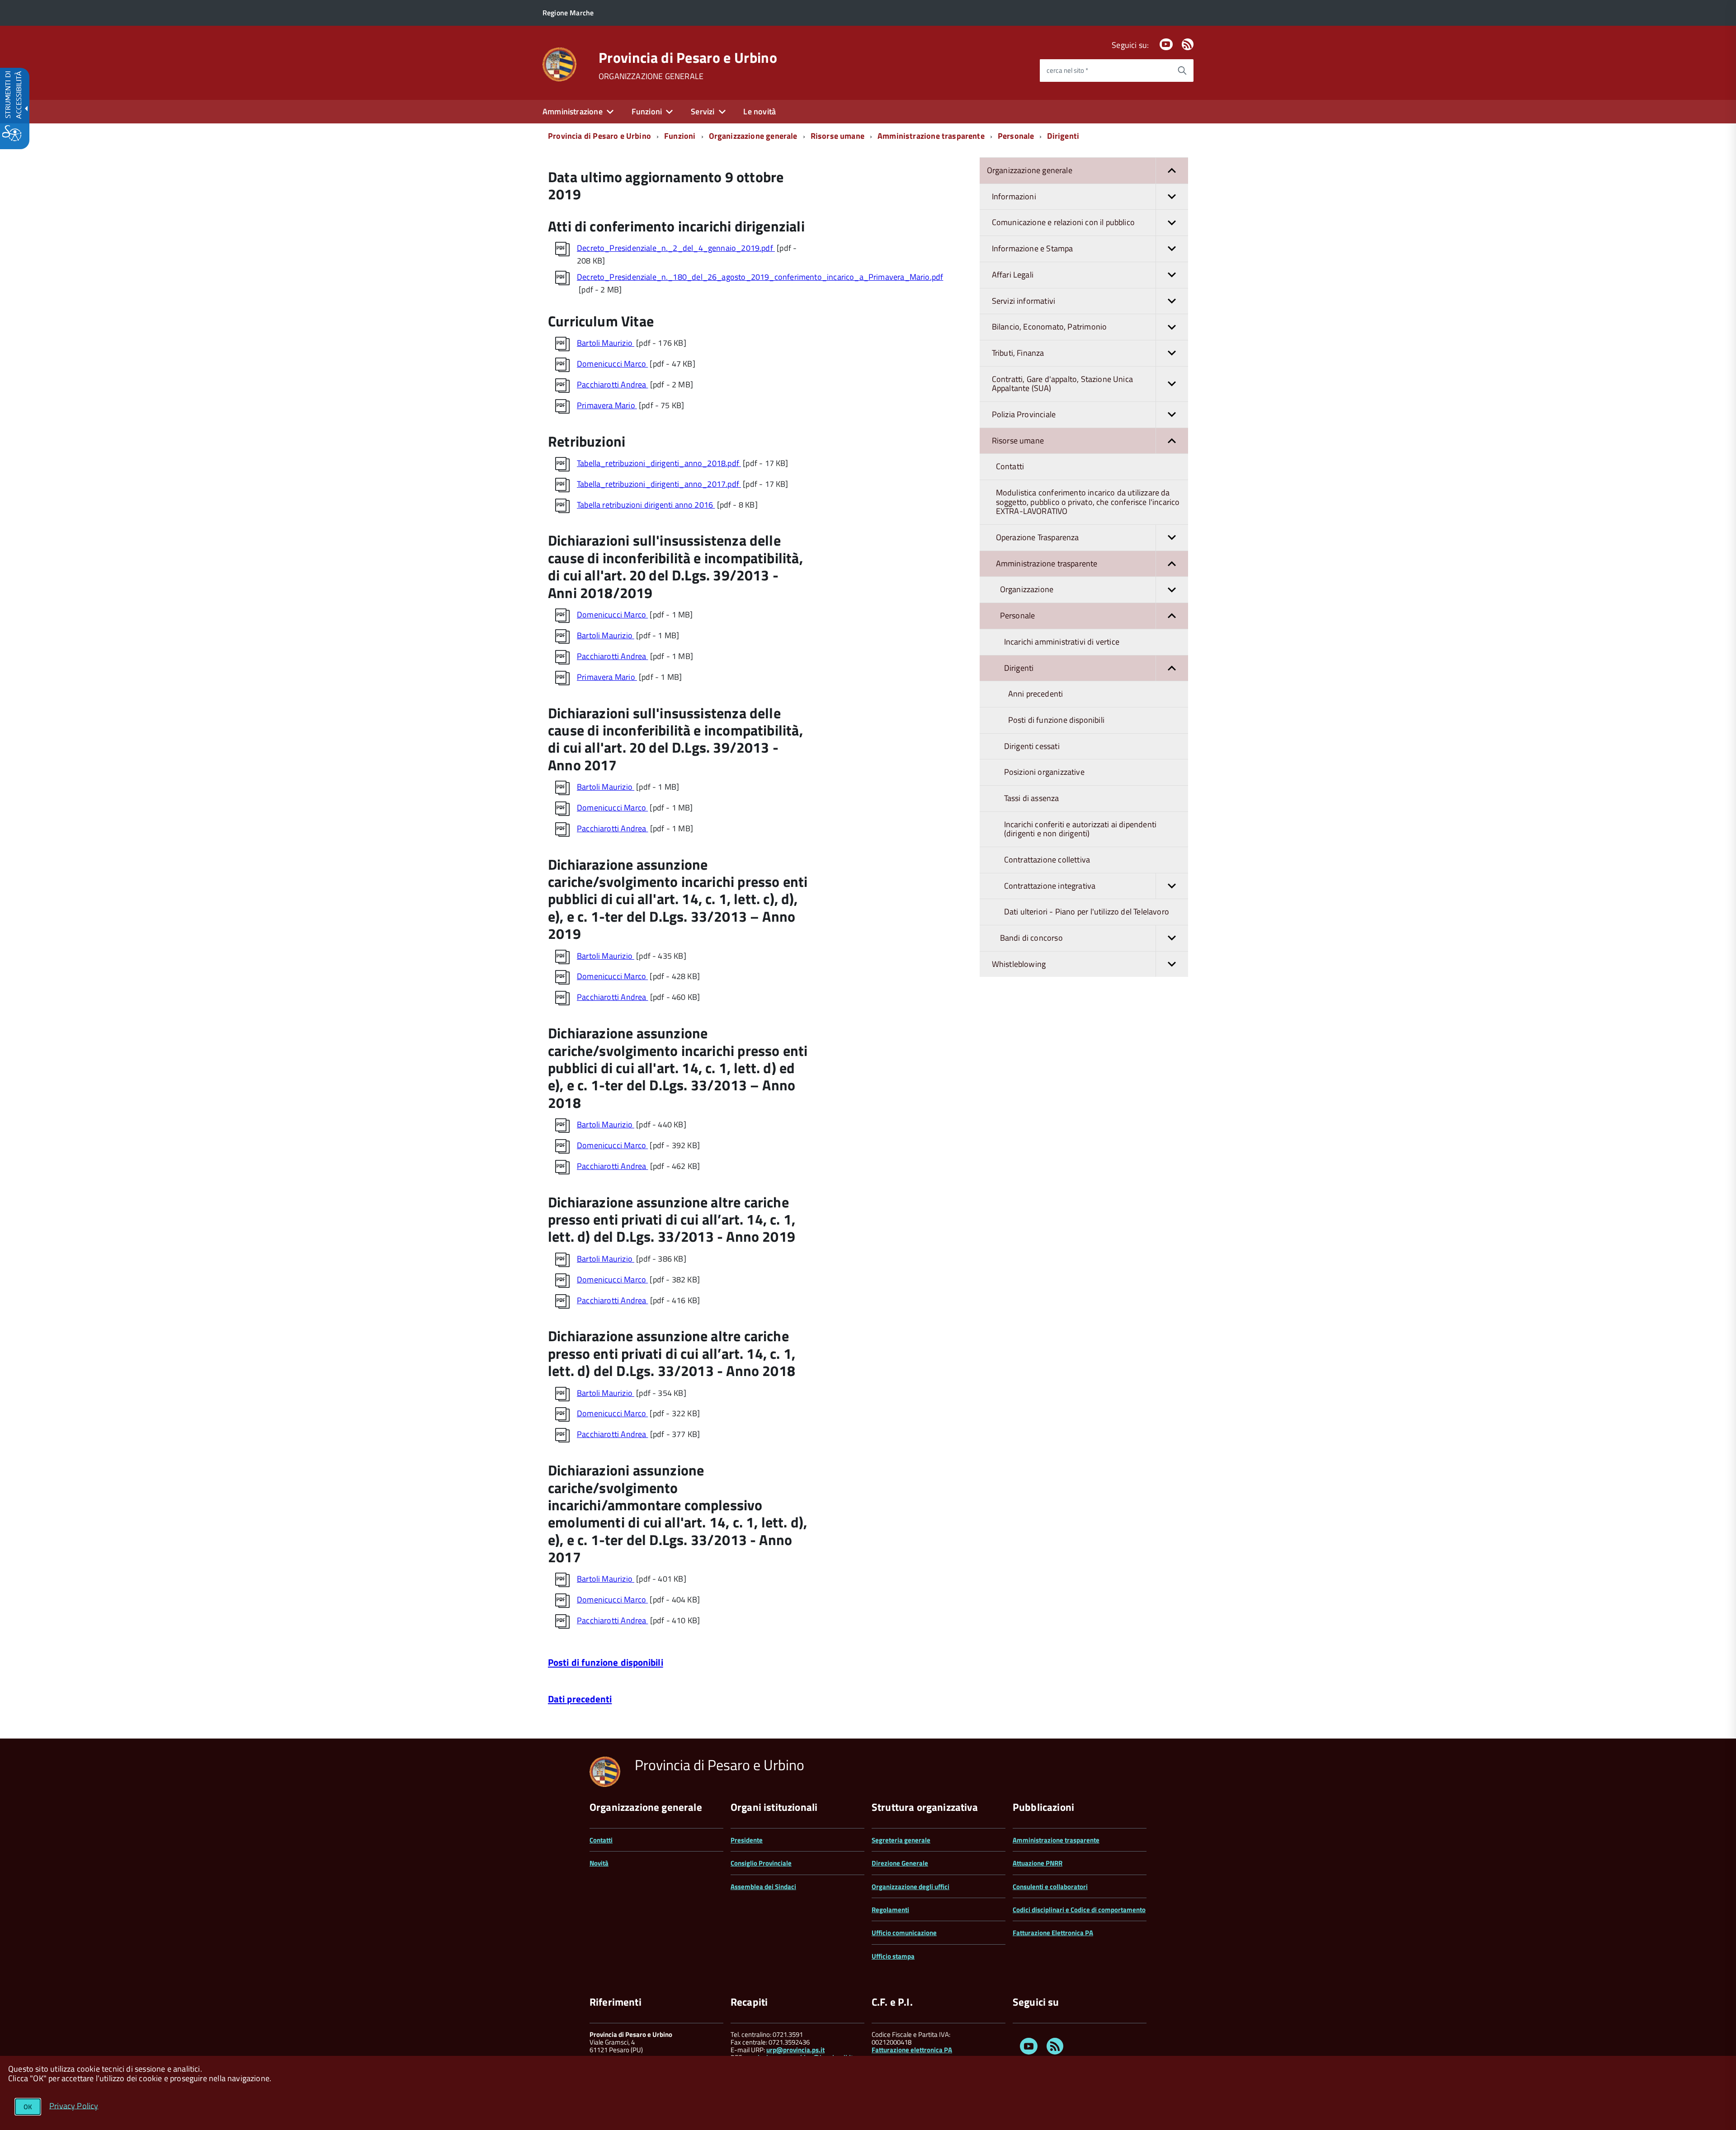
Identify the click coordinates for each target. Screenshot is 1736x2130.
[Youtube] (1166, 45)
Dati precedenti (580, 1699)
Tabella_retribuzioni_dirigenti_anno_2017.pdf (659, 484)
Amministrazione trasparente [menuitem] (1047, 563)
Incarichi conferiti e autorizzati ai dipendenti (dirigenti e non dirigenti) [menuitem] (1080, 829)
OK (28, 2107)
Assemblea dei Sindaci (763, 1887)
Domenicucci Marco (612, 364)
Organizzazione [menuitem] (1027, 589)
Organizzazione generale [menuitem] (1030, 170)
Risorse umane (837, 136)
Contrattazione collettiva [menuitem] (1047, 860)
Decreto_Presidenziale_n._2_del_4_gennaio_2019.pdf (676, 248)
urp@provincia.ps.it (795, 2050)
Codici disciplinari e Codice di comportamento (1079, 1910)
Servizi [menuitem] (703, 111)
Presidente (747, 1840)
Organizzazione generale (753, 136)
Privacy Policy (74, 2105)
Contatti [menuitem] (1010, 466)
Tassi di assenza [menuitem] (1032, 798)
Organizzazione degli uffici (910, 1887)
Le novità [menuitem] (759, 111)
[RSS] (1188, 45)
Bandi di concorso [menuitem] (1031, 938)
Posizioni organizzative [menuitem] (1044, 772)
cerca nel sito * (1067, 70)
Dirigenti (1063, 136)
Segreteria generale (901, 1840)
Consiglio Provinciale (761, 1863)
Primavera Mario (607, 405)
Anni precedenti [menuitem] (1036, 694)
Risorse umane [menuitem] (1018, 441)
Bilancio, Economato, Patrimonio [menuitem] (1050, 327)
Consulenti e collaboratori (1050, 1887)
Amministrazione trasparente (931, 136)
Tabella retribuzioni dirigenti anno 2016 (646, 505)
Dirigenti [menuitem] (1019, 668)
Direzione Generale (900, 1863)
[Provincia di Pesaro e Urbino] (559, 64)
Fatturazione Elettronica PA (1053, 1933)
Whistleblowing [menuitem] (1019, 964)
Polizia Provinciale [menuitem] (1024, 414)
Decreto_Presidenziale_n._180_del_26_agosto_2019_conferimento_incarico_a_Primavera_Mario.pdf (760, 277)
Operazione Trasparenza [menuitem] (1038, 537)
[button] (1172, 171)
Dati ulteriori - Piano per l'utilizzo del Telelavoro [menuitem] (1087, 912)
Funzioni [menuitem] (647, 111)
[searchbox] (1105, 71)
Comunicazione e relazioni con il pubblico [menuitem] (1063, 222)
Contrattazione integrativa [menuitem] (1050, 886)
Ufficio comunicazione (904, 1933)
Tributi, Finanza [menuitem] (1018, 353)
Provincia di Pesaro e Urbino (688, 57)
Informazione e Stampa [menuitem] (1033, 248)
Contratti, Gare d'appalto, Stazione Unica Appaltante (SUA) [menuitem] (1062, 384)
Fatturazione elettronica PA (912, 2050)
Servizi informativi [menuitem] (1024, 301)
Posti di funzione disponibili (606, 1662)
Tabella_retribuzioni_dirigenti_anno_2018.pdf (659, 463)
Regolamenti (890, 1910)
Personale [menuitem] (1018, 615)
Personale (1016, 136)
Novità (599, 1863)
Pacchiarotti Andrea (613, 384)
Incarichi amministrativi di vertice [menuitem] (1062, 642)
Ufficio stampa (893, 1956)
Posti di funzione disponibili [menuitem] (1056, 720)
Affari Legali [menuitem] (1013, 275)
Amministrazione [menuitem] (573, 111)
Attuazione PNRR (1038, 1863)
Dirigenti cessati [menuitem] (1032, 746)
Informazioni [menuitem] (1014, 196)
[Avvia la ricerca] (1182, 71)
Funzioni (680, 136)
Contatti (601, 1840)
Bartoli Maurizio (606, 343)
